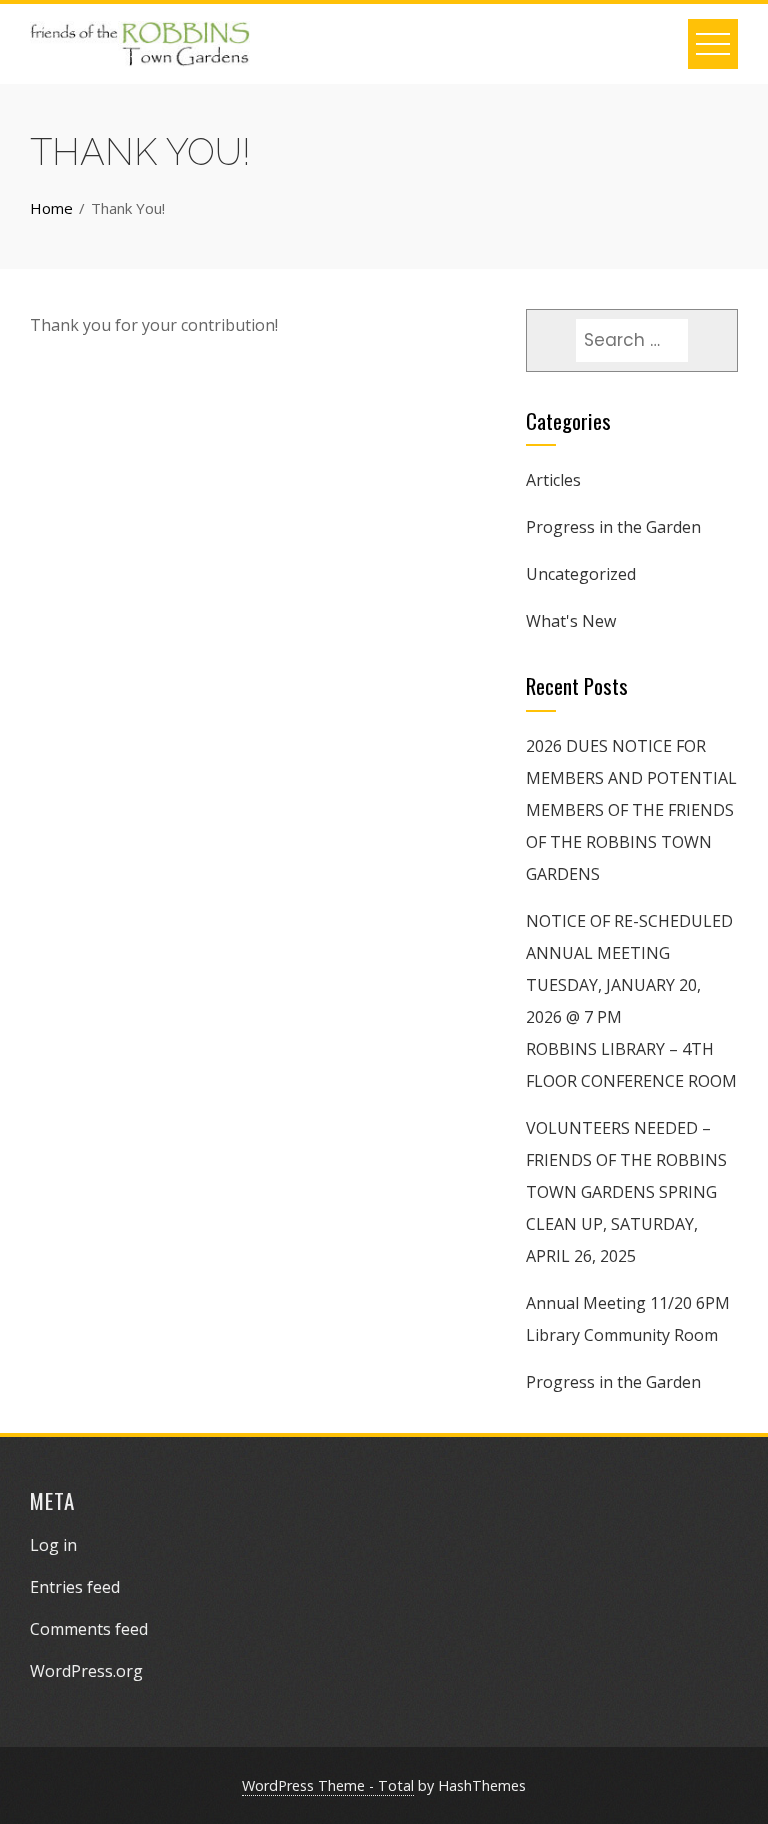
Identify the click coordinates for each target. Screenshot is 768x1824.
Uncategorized (581, 574)
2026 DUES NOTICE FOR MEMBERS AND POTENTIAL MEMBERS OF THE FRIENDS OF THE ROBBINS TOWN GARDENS (631, 810)
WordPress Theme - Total (328, 1785)
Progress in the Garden (613, 527)
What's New (571, 621)
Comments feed (89, 1629)
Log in (53, 1545)
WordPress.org (86, 1671)
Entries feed (75, 1587)
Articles (553, 480)
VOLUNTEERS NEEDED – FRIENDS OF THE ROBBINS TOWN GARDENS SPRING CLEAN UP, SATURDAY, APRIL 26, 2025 (626, 1192)
